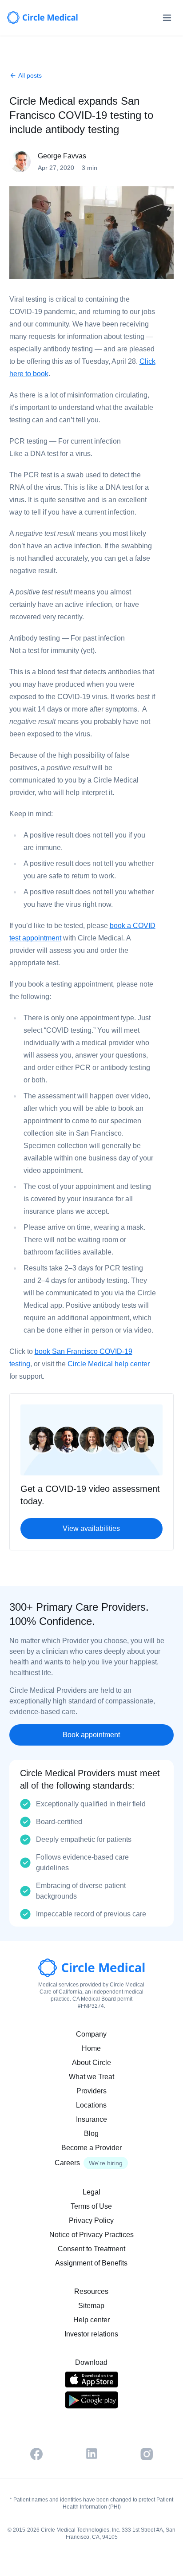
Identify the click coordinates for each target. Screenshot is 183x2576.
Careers (67, 2163)
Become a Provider (91, 2148)
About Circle (91, 2063)
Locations (91, 2105)
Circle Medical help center (109, 1364)
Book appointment (91, 1735)
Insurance (91, 2119)
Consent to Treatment (91, 2249)
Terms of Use (91, 2206)
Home (91, 2048)
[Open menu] (167, 18)
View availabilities (91, 1528)
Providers (91, 2091)
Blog (91, 2134)
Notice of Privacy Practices (91, 2235)
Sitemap (91, 2306)
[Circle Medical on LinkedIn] (91, 2454)
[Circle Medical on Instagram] (147, 2454)
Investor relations (91, 2334)
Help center (91, 2320)
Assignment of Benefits (91, 2263)
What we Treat (91, 2077)
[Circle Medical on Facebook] (36, 2454)
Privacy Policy (91, 2220)
